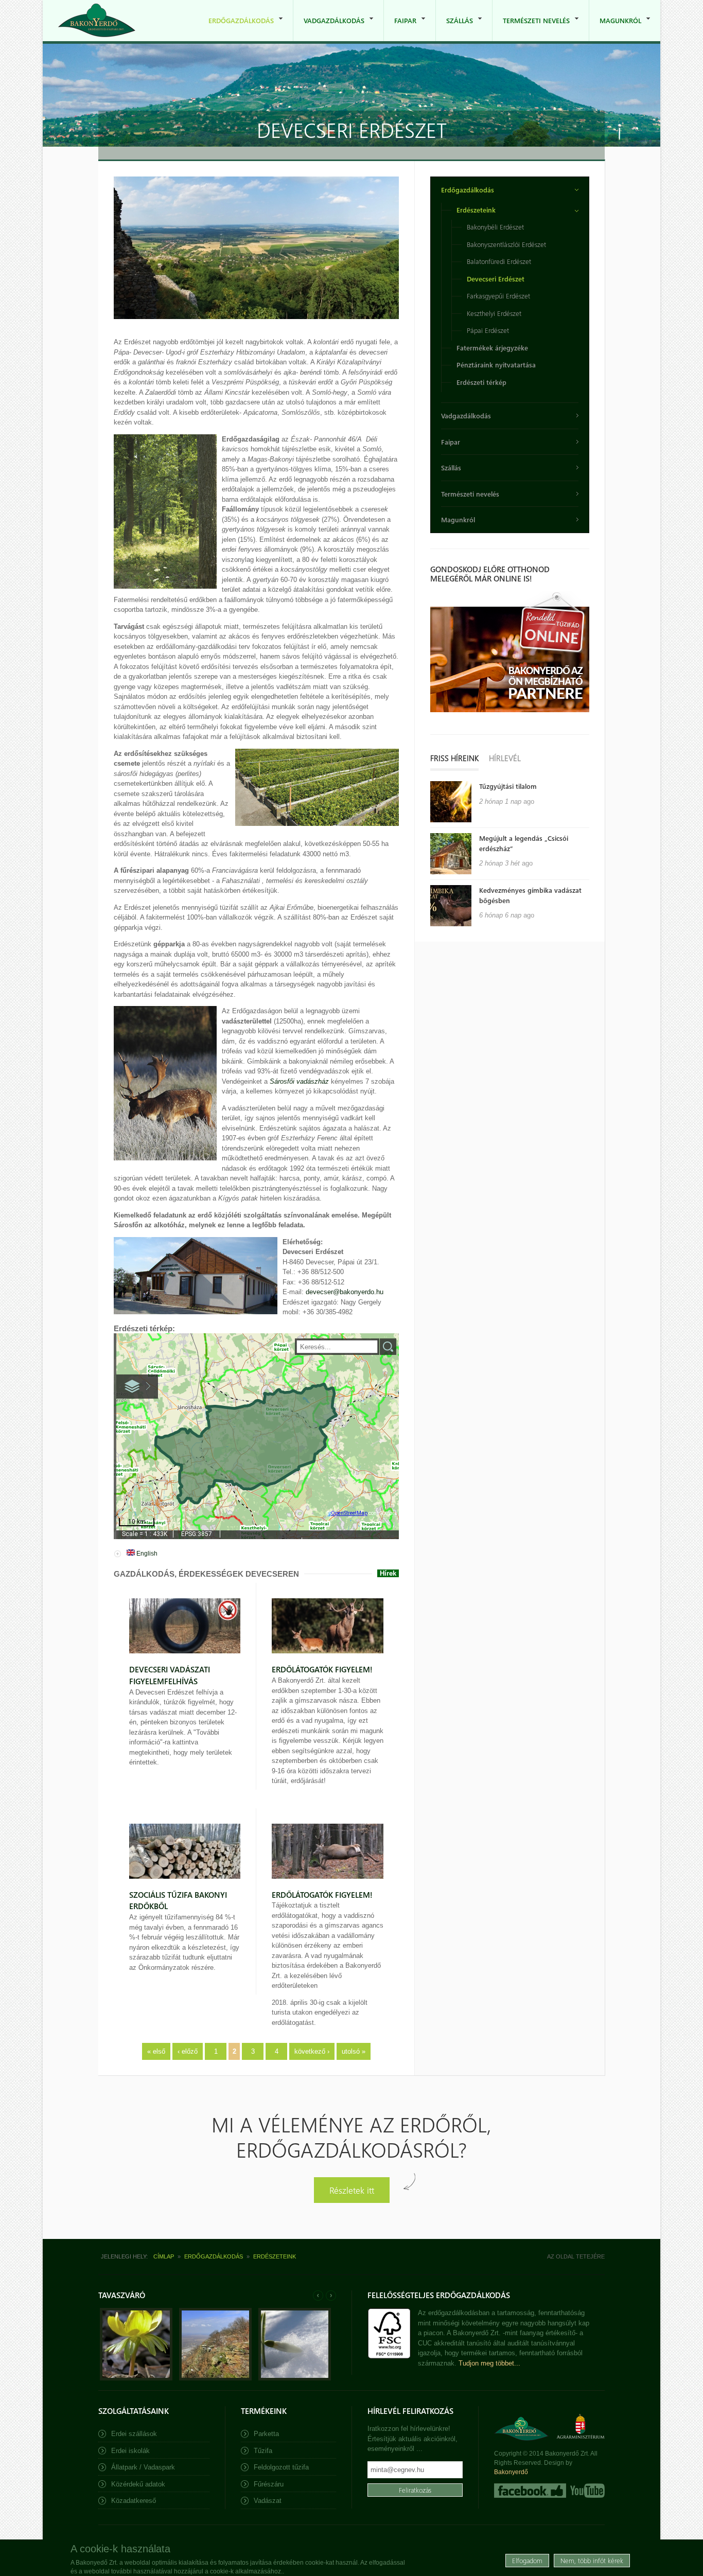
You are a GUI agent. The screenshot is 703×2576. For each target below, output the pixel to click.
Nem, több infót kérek (592, 2560)
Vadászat (268, 2501)
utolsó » (354, 2051)
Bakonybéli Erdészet (495, 227)
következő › (312, 2051)
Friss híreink (454, 758)
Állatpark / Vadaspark (143, 2467)
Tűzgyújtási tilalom (508, 786)
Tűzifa (263, 2451)
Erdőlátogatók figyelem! (322, 1669)
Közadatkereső (134, 2501)
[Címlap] (97, 20)
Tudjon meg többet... (489, 2363)
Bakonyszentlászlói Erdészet (506, 244)
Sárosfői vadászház (299, 1081)
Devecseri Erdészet (496, 279)
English (146, 1554)
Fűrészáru (269, 2484)
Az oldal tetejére (576, 2256)
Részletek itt (352, 2190)
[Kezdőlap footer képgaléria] (136, 2378)
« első (156, 2051)
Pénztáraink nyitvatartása (496, 365)
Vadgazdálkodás (329, 29)
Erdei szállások (134, 2434)
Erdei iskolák (130, 2451)
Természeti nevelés (531, 29)
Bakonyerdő (511, 2472)
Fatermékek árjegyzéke (492, 348)
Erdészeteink (476, 210)
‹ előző (188, 2051)
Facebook (530, 2491)
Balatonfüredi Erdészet (499, 261)
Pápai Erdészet (488, 330)
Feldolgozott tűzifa (281, 2467)
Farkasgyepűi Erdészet (498, 296)
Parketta (266, 2434)
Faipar (400, 29)
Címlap (164, 2256)
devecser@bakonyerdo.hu (345, 1292)
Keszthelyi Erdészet (494, 313)
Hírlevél (505, 758)
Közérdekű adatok (138, 2484)
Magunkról (615, 29)
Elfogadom (527, 2560)
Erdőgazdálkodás (236, 29)
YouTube (586, 2491)
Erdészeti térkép (481, 382)
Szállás (454, 29)
